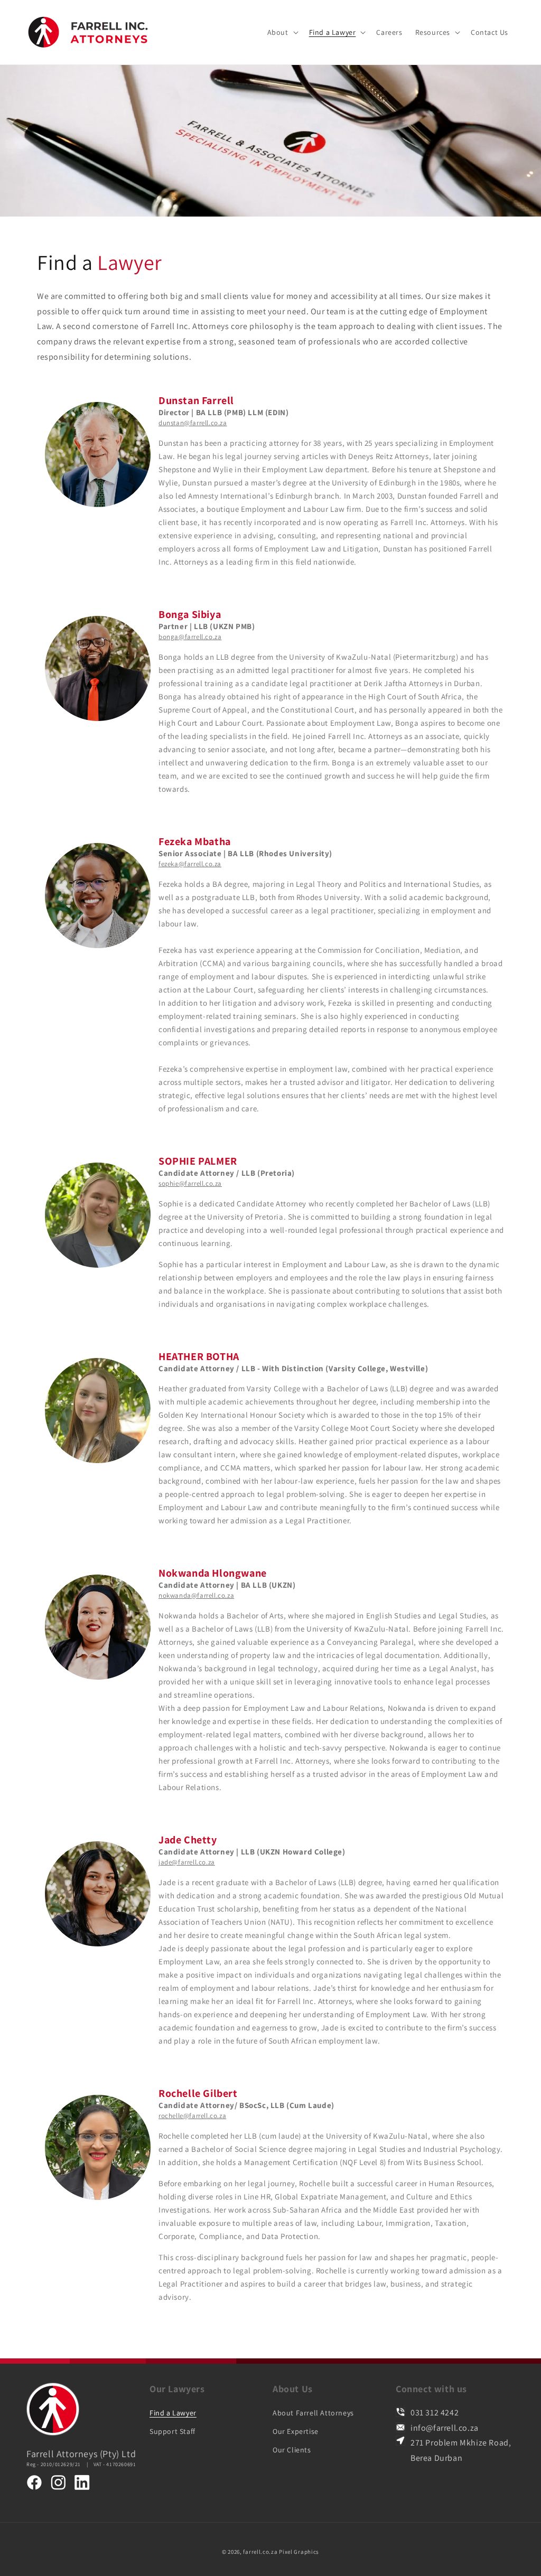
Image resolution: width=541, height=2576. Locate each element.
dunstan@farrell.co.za (193, 423)
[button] (282, 32)
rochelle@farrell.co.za (192, 2116)
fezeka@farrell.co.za (190, 864)
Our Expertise (296, 2431)
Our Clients (292, 2450)
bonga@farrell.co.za (190, 637)
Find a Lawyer (173, 2413)
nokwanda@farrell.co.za (196, 1595)
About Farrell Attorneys (313, 2413)
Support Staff (172, 2431)
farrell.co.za (260, 2552)
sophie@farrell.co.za (190, 1183)
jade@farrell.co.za (187, 1862)
